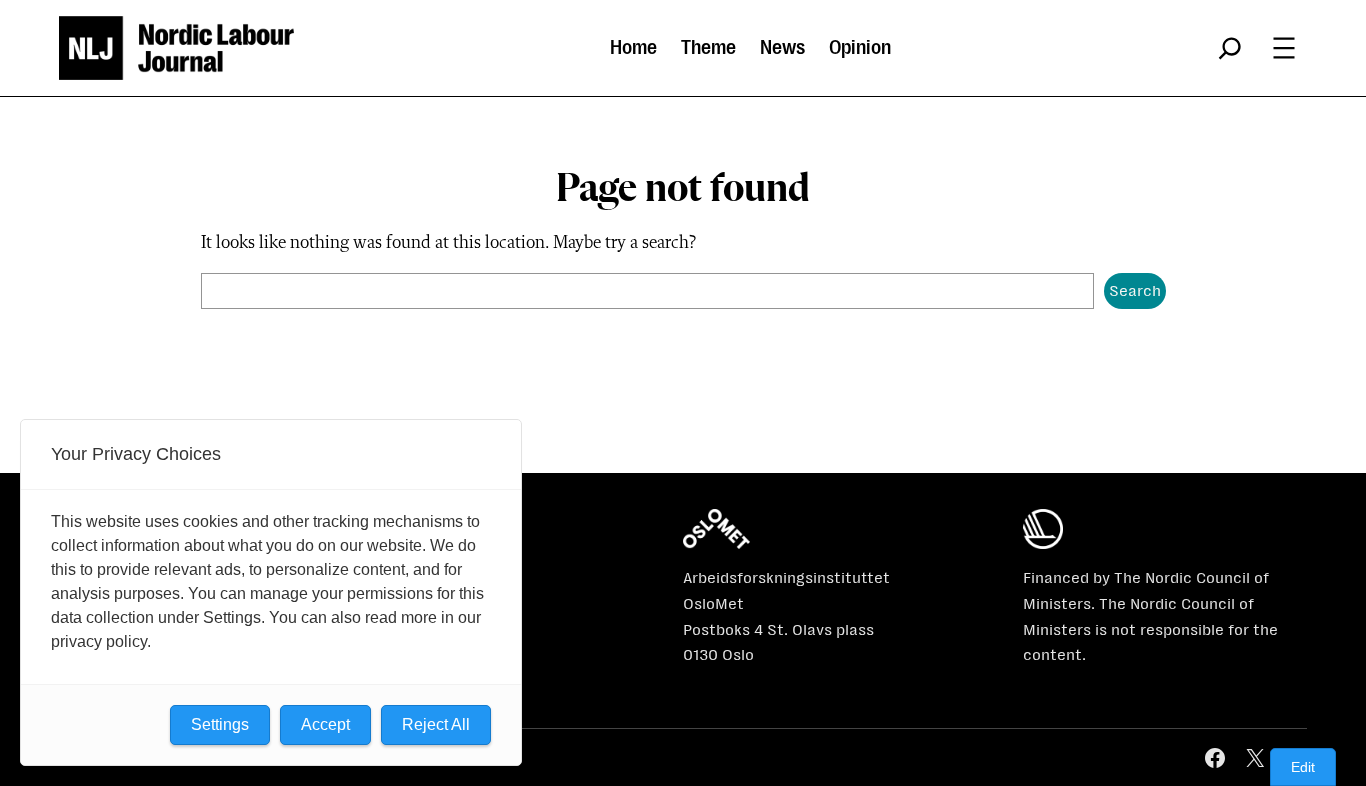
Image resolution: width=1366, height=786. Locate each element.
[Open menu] (1284, 48)
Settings (220, 724)
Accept (325, 724)
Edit (1303, 767)
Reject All (436, 724)
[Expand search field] (1230, 48)
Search (1135, 290)
